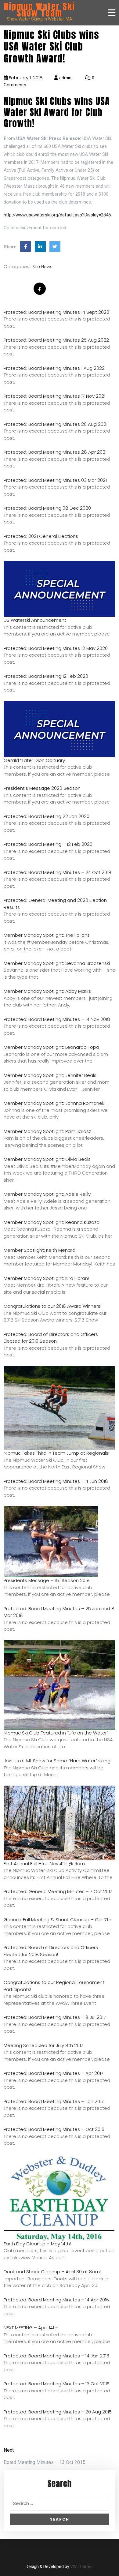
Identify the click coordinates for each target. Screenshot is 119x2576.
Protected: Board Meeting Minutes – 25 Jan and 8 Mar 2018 (59, 1612)
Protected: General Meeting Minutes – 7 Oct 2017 (58, 1891)
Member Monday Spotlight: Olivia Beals (47, 1159)
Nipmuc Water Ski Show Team (40, 10)
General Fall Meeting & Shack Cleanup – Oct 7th (58, 1920)
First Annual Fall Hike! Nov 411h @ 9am (44, 1864)
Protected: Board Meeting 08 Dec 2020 (47, 508)
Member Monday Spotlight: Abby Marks (47, 991)
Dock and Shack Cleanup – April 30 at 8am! (52, 2272)
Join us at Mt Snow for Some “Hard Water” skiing (57, 1761)
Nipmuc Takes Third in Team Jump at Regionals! (56, 1453)
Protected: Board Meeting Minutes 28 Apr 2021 (55, 452)
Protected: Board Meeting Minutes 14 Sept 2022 (56, 312)
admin (65, 78)
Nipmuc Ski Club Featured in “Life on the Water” (56, 1733)
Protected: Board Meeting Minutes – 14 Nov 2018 (57, 1019)
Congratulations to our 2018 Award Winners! (52, 1306)
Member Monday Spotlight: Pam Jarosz (47, 1131)
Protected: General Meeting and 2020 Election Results (55, 904)
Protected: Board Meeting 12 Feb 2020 (46, 676)
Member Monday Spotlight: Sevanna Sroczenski (57, 963)
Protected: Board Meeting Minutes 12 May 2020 (56, 648)
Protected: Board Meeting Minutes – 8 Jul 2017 (55, 2017)
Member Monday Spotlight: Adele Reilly (47, 1194)
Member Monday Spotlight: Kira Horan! (46, 1278)
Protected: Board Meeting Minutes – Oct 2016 (54, 2129)
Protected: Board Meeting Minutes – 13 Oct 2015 (57, 2384)
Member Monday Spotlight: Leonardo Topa (51, 1047)
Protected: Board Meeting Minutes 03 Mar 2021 (55, 480)
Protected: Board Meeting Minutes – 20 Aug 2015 (58, 2412)
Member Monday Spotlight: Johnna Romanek (54, 1103)
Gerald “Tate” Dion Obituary (34, 760)
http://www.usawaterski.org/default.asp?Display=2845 (57, 215)
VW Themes (81, 2567)
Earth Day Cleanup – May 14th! (37, 2244)
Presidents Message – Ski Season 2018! (47, 1580)
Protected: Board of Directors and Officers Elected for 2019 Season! (51, 1338)
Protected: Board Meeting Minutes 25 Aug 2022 (56, 340)
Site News (42, 267)
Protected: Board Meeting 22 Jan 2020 (47, 816)
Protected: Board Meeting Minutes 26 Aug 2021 (56, 424)
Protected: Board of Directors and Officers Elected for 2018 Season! (51, 1951)
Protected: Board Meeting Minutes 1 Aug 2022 (54, 368)
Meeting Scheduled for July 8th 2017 (43, 2045)
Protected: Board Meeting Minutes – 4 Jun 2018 (56, 1481)
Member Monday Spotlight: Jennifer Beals (50, 1075)
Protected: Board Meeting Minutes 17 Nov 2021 (54, 396)
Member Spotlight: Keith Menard (40, 1250)
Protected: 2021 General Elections (41, 536)
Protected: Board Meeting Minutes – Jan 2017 (54, 2101)
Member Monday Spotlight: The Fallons (47, 935)
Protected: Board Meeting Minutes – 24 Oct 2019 (57, 872)
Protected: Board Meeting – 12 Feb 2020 (48, 844)
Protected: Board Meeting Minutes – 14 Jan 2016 (56, 2356)
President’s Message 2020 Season (42, 788)
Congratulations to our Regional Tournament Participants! (54, 1986)
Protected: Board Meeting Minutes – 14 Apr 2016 (56, 2300)
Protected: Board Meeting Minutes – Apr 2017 (54, 2073)
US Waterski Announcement (35, 620)
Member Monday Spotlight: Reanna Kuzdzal (52, 1222)
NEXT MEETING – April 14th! (31, 2328)
